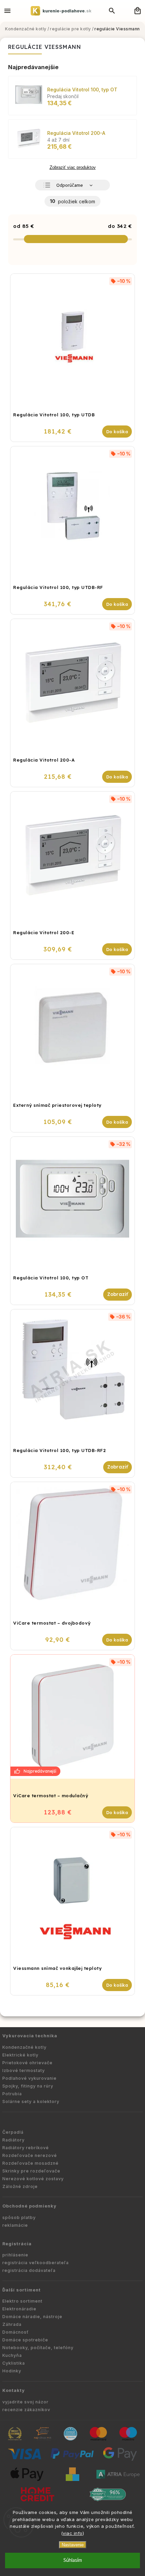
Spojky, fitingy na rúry (28, 2086)
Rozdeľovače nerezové (30, 2155)
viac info (73, 2533)
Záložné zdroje (20, 2186)
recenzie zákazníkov (26, 2410)
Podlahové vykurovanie (30, 2078)
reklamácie (15, 2225)
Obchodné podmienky (30, 2206)
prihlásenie (15, 2255)
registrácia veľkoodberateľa (36, 2263)
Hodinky (12, 2371)
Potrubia (12, 2094)
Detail (118, 1295)
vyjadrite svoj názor (25, 2402)
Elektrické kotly (20, 2055)
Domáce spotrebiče (25, 2340)
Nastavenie (73, 2545)
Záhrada (12, 2324)
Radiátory (13, 2140)
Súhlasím (73, 2560)
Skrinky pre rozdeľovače (31, 2171)
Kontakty (14, 2390)
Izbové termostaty (24, 2070)
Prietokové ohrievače (27, 2063)
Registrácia (17, 2244)
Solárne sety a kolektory (31, 2101)
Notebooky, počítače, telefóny (38, 2348)
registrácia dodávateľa (29, 2270)
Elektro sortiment (22, 2301)
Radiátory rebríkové (26, 2148)
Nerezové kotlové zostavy (33, 2179)
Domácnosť (16, 2332)
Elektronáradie (19, 2309)
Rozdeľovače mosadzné (31, 2163)
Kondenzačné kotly (24, 2047)
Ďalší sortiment (22, 2290)
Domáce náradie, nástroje (32, 2317)
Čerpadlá (13, 2132)
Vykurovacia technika (30, 2036)
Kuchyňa (12, 2355)
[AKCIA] (72, 1717)
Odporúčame (70, 185)
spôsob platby (19, 2217)
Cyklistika (14, 2363)
